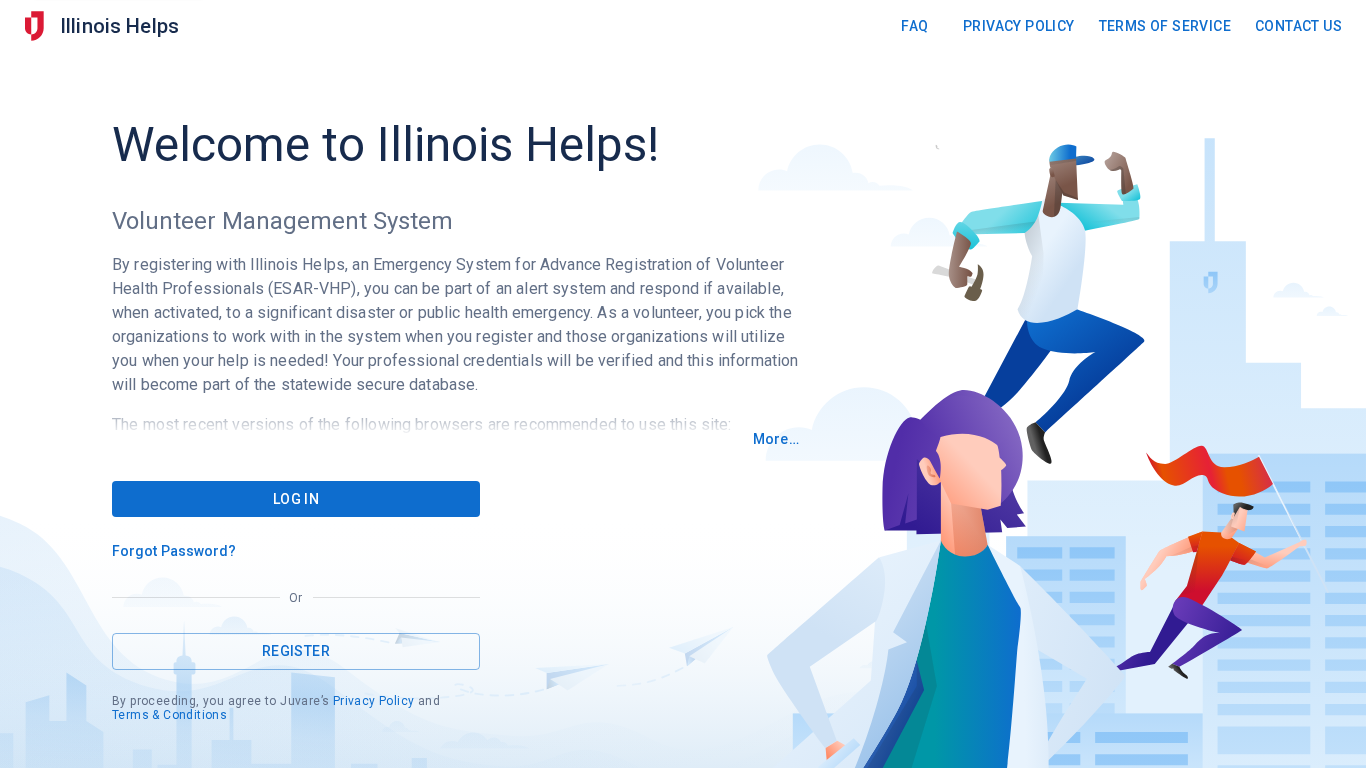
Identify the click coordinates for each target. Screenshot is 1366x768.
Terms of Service (1165, 26)
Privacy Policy (1019, 26)
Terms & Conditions (169, 715)
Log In (296, 499)
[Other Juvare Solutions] (34, 26)
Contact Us (1298, 26)
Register (296, 651)
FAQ (914, 26)
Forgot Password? (174, 551)
